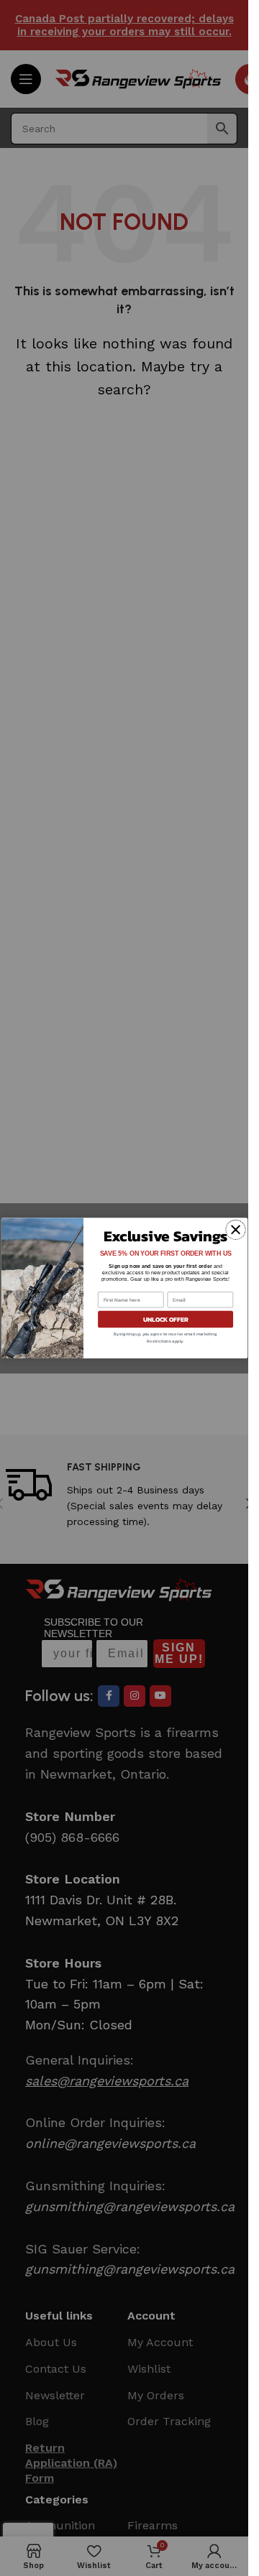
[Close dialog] (235, 1230)
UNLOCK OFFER (165, 1319)
